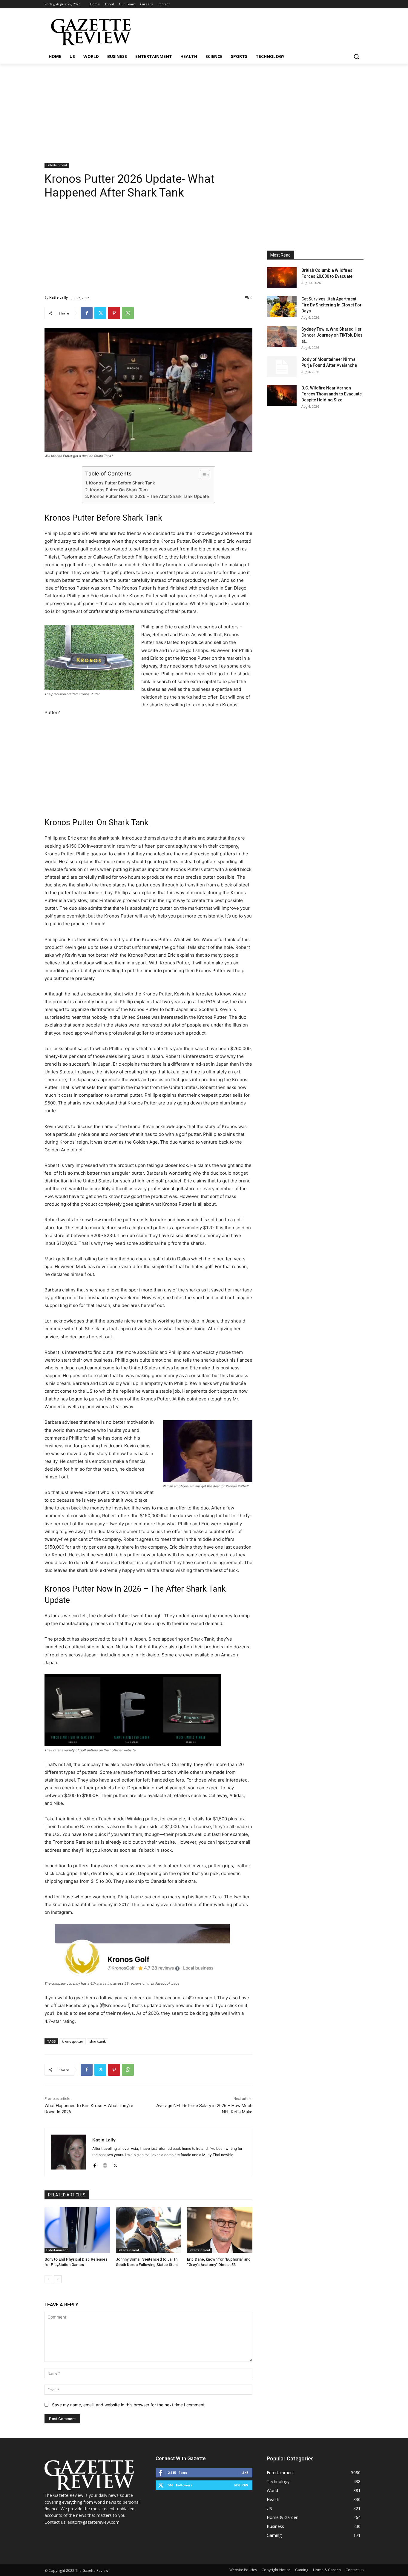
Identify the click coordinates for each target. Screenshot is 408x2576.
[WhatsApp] (128, 313)
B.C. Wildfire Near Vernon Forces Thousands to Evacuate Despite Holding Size (332, 394)
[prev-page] (48, 2279)
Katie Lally (59, 297)
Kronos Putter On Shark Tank (119, 490)
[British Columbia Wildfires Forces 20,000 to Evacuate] (282, 278)
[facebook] (95, 2164)
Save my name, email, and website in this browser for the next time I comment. (129, 2405)
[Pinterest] (114, 313)
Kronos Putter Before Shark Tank (122, 483)
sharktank (98, 2041)
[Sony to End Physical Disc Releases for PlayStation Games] (77, 2230)
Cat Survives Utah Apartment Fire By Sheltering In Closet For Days (332, 305)
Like (245, 2473)
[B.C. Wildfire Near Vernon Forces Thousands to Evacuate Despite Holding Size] (282, 395)
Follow (241, 2485)
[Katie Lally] (69, 2152)
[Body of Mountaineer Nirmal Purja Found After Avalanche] (282, 367)
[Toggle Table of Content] (202, 475)
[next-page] (58, 2279)
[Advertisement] (204, 108)
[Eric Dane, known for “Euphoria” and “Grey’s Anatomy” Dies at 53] (220, 2230)
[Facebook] (87, 313)
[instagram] (105, 2164)
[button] (356, 56)
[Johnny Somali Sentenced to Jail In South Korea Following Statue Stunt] (149, 2230)
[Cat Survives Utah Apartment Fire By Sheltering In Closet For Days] (282, 306)
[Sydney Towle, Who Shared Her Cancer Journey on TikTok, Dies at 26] (282, 337)
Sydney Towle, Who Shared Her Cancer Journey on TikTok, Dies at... (332, 335)
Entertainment (57, 165)
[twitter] (115, 2164)
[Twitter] (100, 313)
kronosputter (73, 2041)
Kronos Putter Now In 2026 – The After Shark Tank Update (149, 496)
